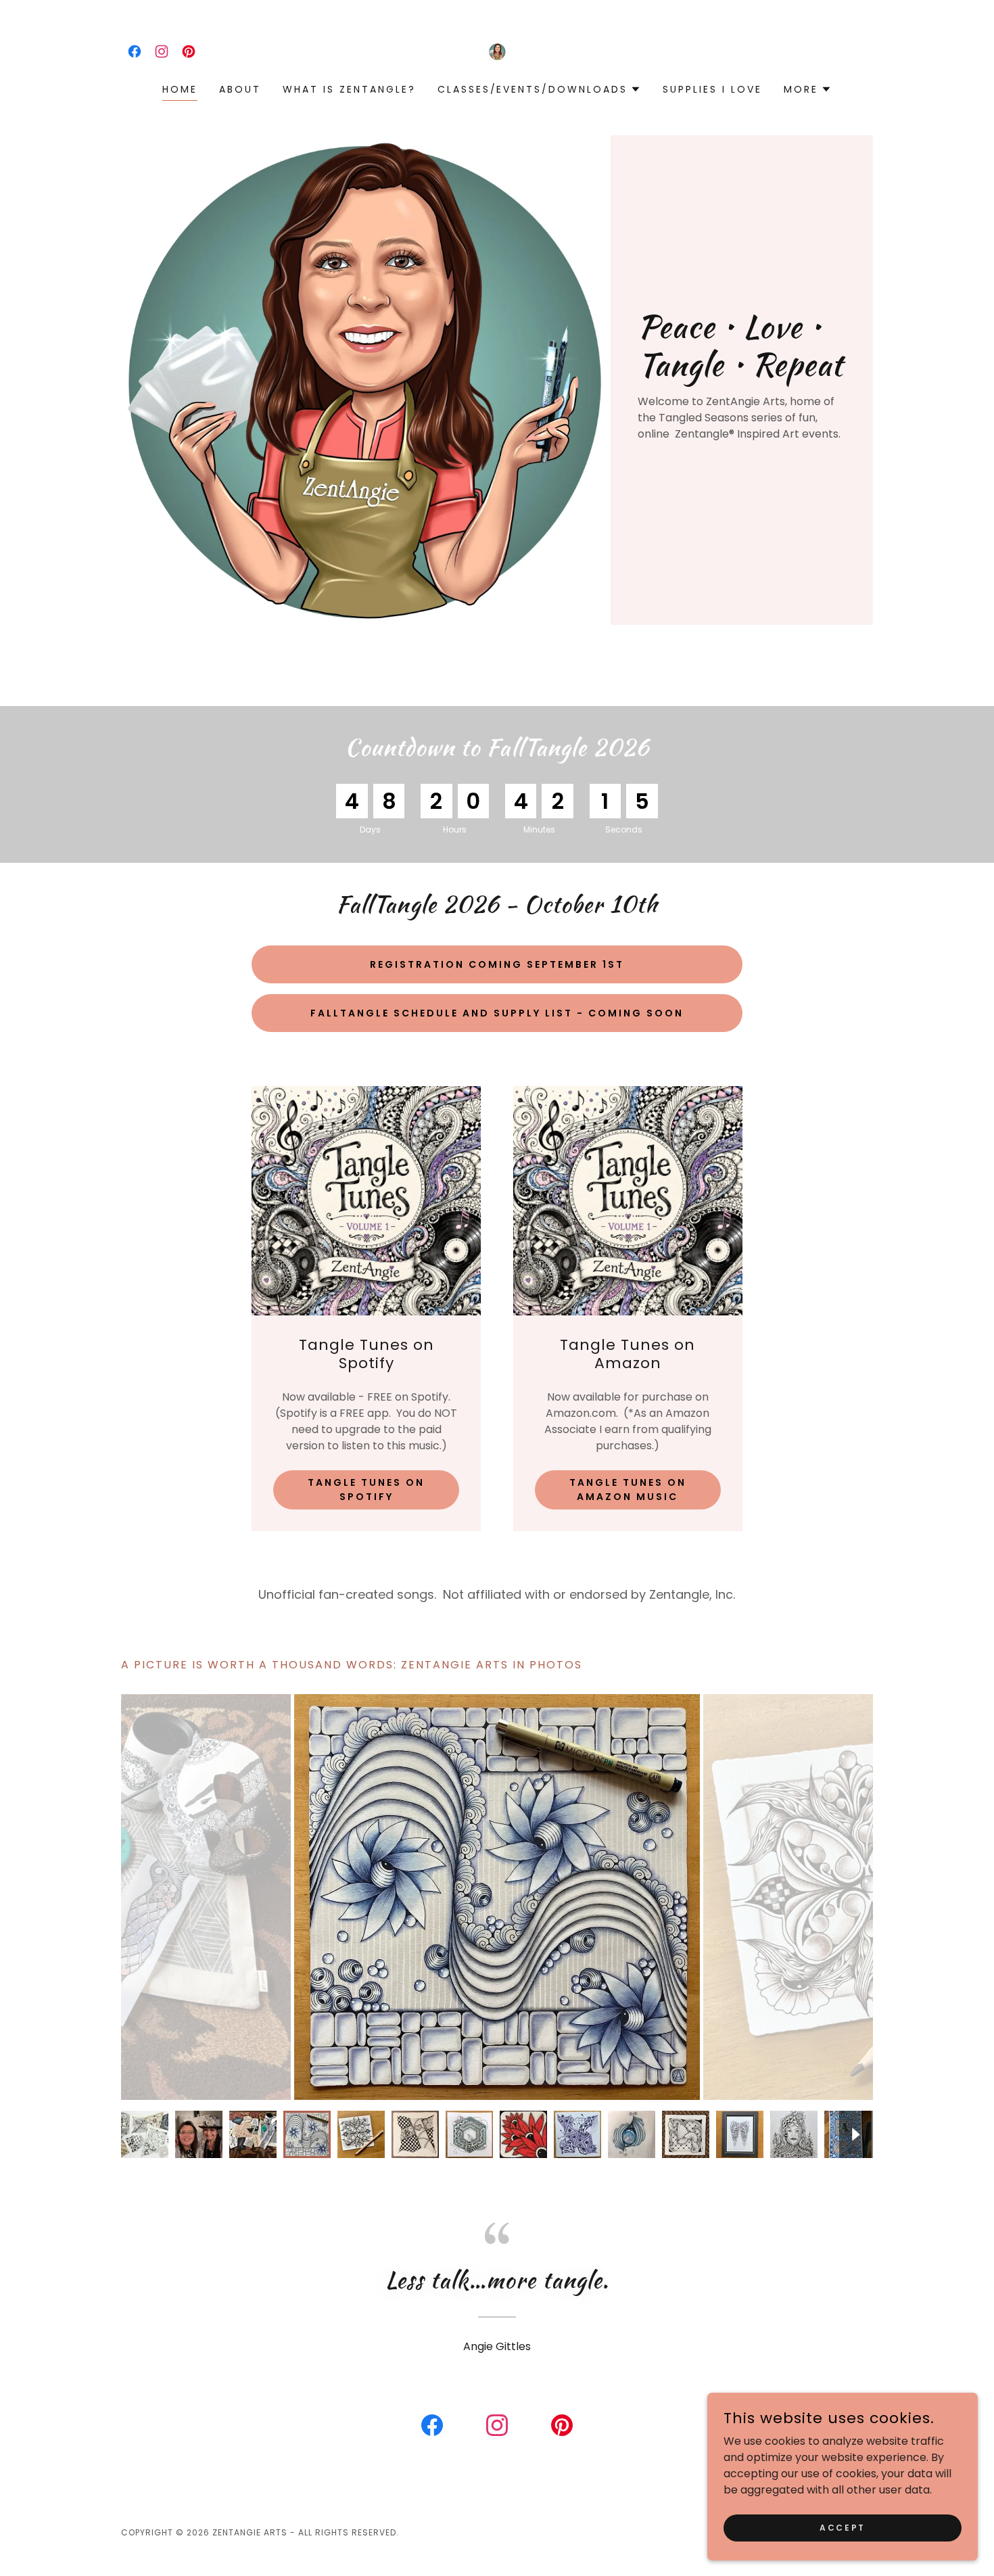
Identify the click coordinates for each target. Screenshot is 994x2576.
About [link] (240, 89)
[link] (135, 51)
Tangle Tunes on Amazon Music (628, 1490)
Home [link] (180, 89)
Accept (842, 2527)
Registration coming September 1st (497, 964)
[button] (540, 89)
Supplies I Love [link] (712, 89)
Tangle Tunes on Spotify (366, 1490)
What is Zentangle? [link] (349, 89)
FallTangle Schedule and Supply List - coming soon (497, 1013)
